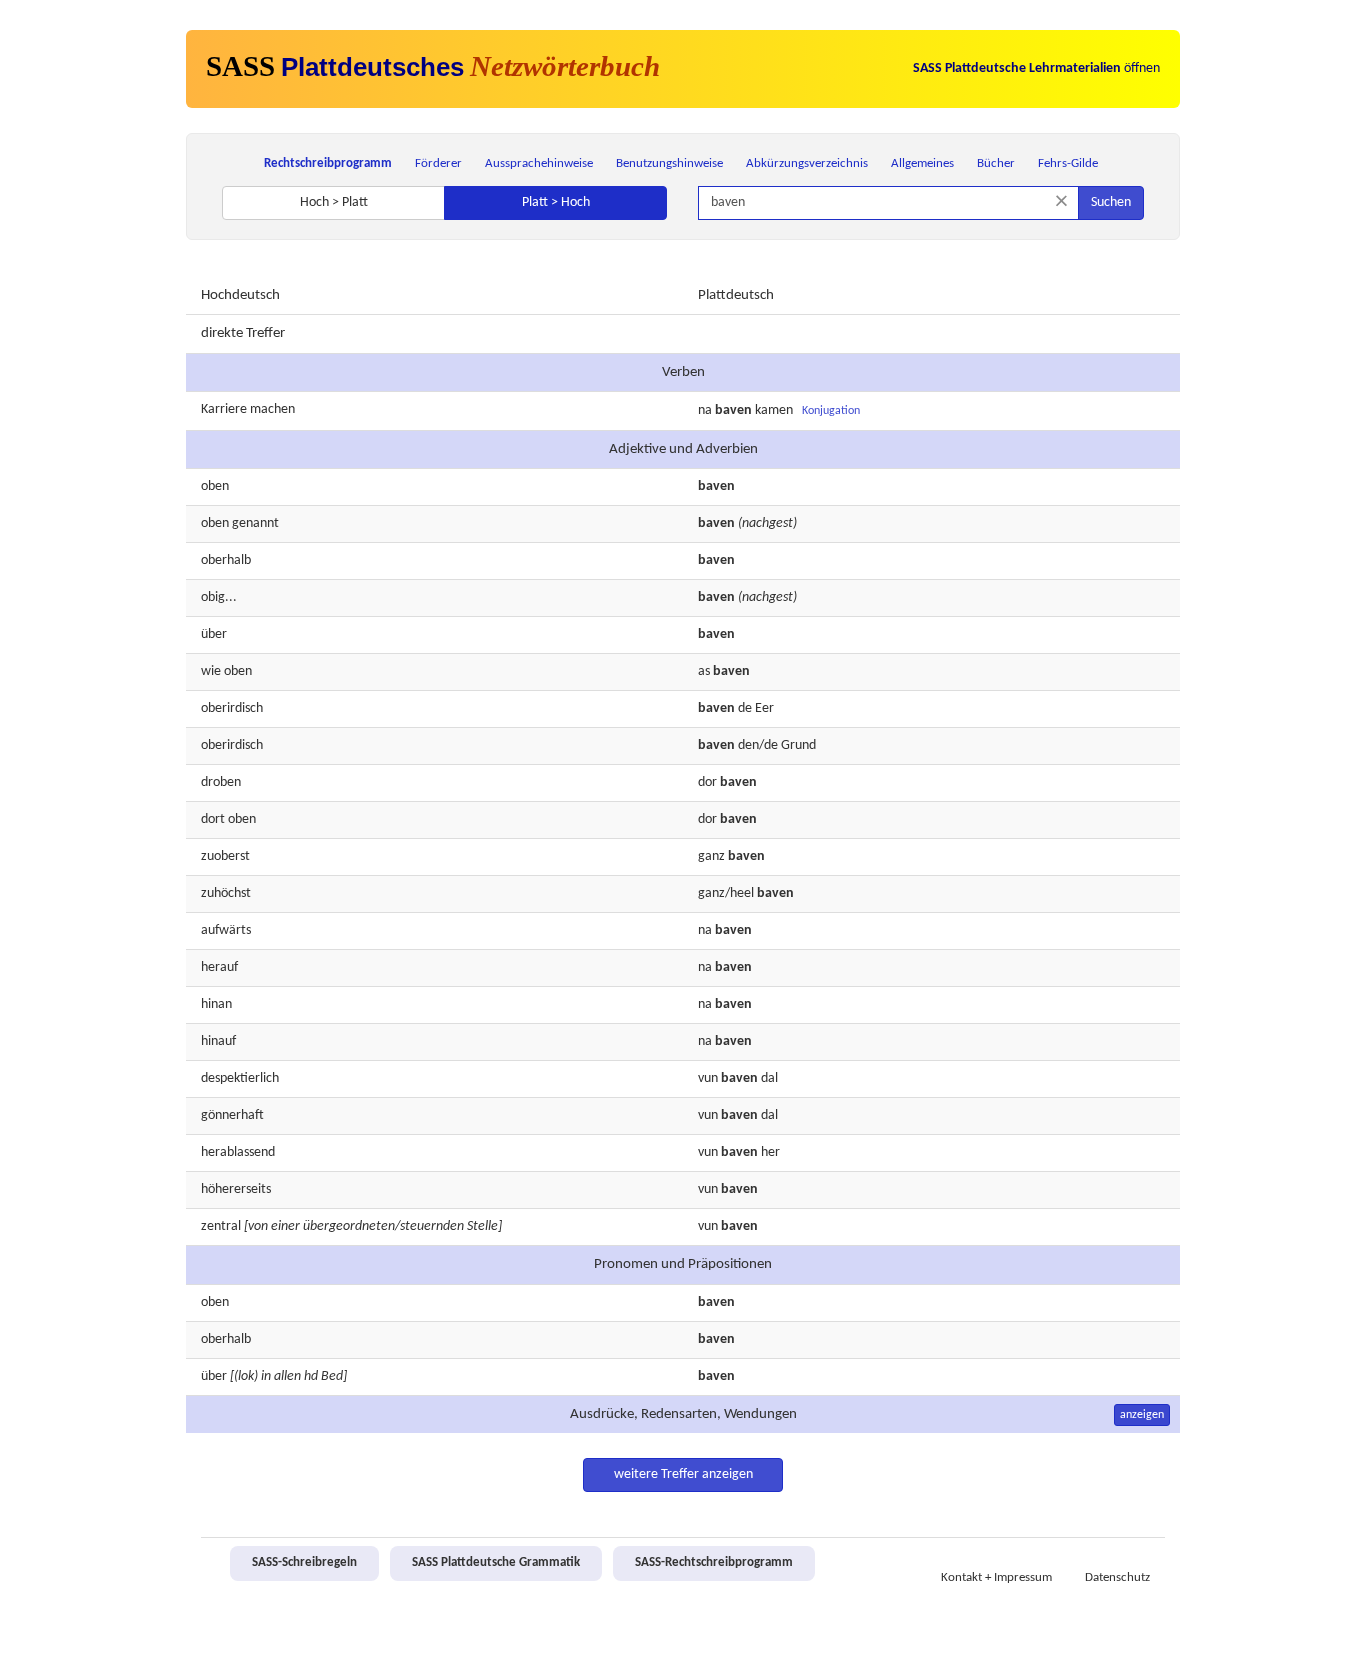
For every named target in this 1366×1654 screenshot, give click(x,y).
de (745, 708)
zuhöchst (226, 893)
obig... (219, 597)
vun (708, 1115)
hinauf (218, 1041)
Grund (798, 745)
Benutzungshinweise (669, 163)
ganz (711, 856)
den (748, 745)
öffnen (1036, 68)
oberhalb (226, 560)
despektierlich (240, 1078)
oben (215, 486)
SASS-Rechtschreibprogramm (714, 1563)
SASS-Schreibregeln (304, 1563)
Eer (764, 708)
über (214, 634)
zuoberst (225, 856)
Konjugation (831, 411)
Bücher (996, 163)
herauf (219, 967)
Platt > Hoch (556, 202)
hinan (216, 1004)
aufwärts (226, 930)
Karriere (224, 409)
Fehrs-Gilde (1068, 163)
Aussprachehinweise (539, 163)
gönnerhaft (232, 1115)
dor (707, 782)
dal (769, 1115)
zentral (221, 1226)
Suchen (1111, 202)
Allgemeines (922, 163)
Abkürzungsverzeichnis (807, 163)
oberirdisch (232, 708)
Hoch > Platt (334, 202)
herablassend (238, 1152)
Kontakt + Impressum (996, 1578)
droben (221, 782)
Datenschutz (1117, 1578)
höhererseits (236, 1189)
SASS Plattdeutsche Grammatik (496, 1563)
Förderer (438, 163)
